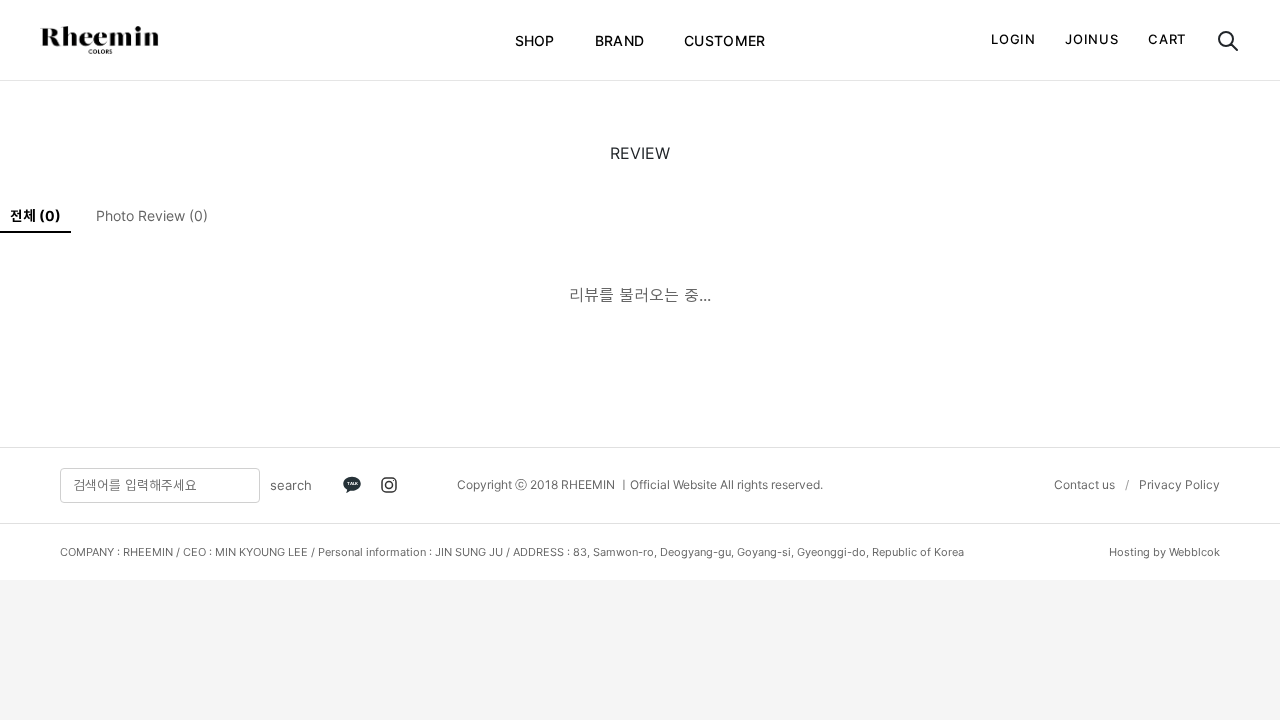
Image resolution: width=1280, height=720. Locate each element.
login (1013, 39)
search (291, 485)
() (35, 215)
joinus (1091, 39)
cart (1167, 39)
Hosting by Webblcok (1164, 552)
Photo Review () (152, 215)
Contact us (1084, 484)
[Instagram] (389, 485)
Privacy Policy (1179, 484)
